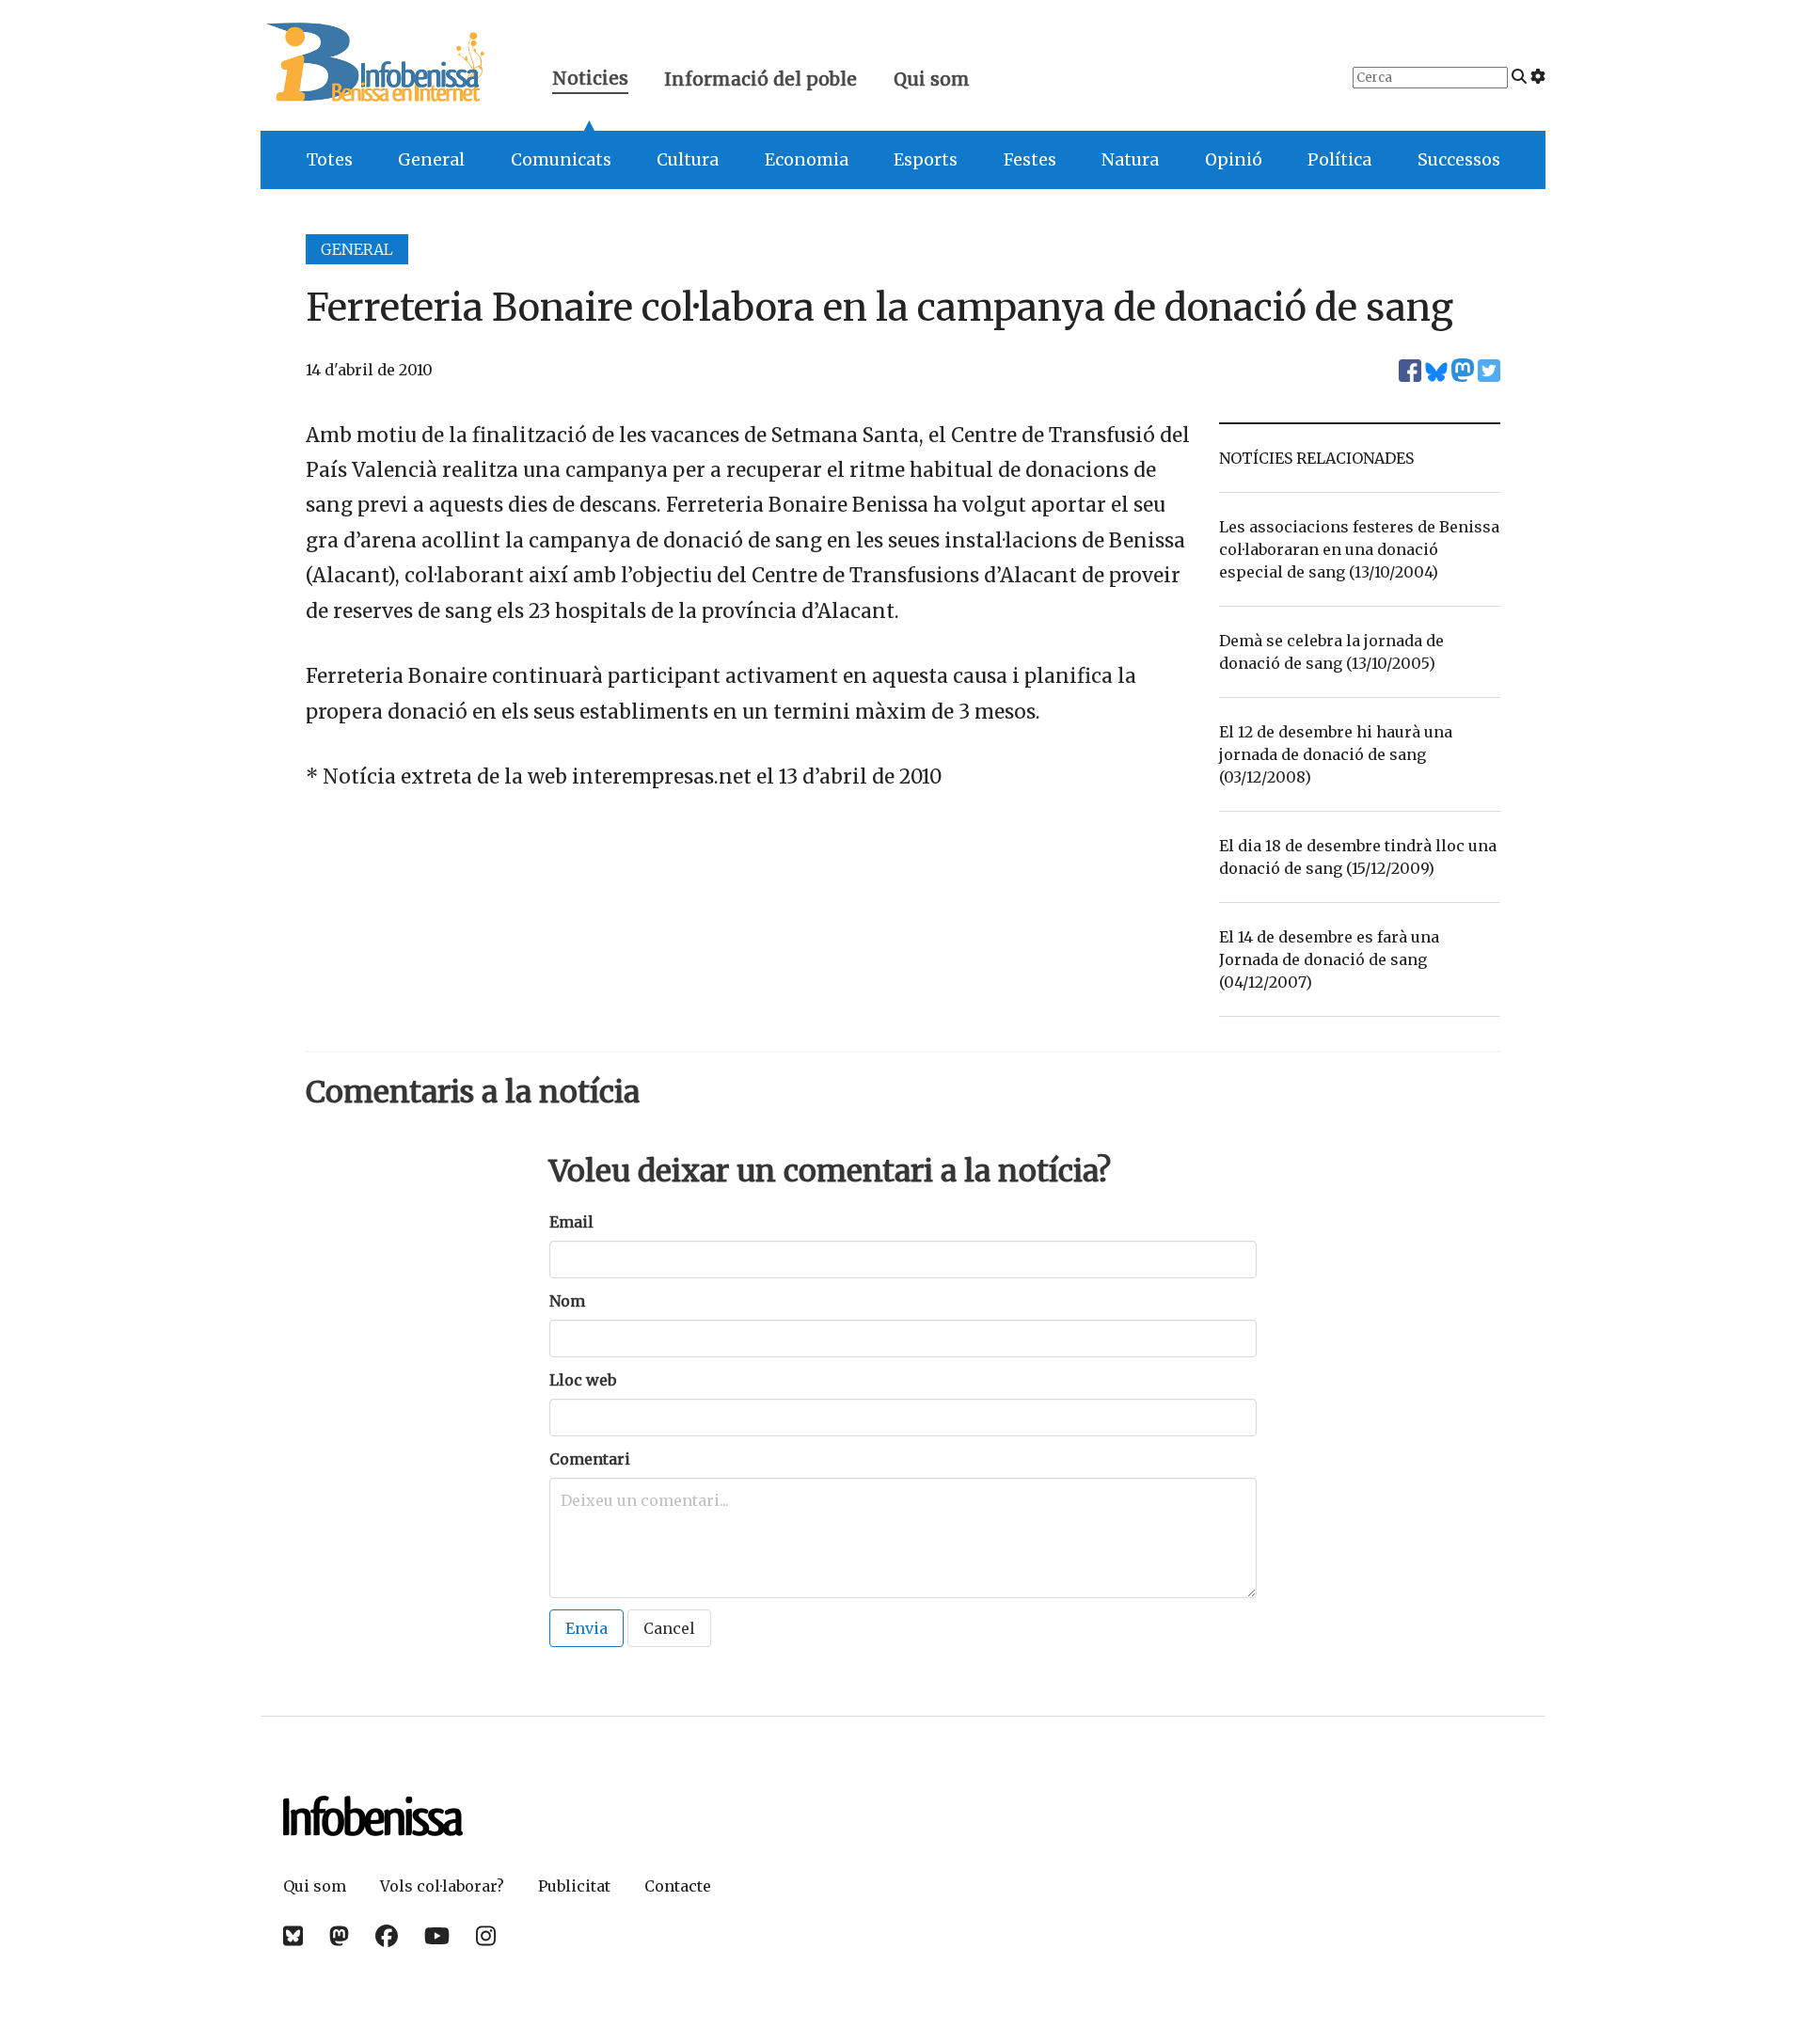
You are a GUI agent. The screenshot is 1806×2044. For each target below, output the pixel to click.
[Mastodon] (339, 1936)
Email (571, 1222)
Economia (807, 160)
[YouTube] (437, 1936)
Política (1339, 160)
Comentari (590, 1459)
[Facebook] (387, 1936)
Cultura (688, 160)
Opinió (1234, 160)
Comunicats (561, 160)
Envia (586, 1628)
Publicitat (574, 1886)
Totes (330, 160)
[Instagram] (486, 1936)
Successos (1459, 160)
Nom (567, 1301)
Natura (1130, 160)
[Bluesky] (293, 1936)
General (431, 160)
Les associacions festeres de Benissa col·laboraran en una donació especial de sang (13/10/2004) (1359, 549)
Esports (926, 160)
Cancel (669, 1628)
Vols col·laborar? (442, 1886)
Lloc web (583, 1380)
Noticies (590, 80)
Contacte (678, 1886)
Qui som (932, 79)
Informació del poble (760, 79)
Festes (1030, 160)
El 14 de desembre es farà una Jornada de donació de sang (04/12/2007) (1329, 959)
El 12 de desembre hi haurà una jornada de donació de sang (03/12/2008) (1336, 754)
